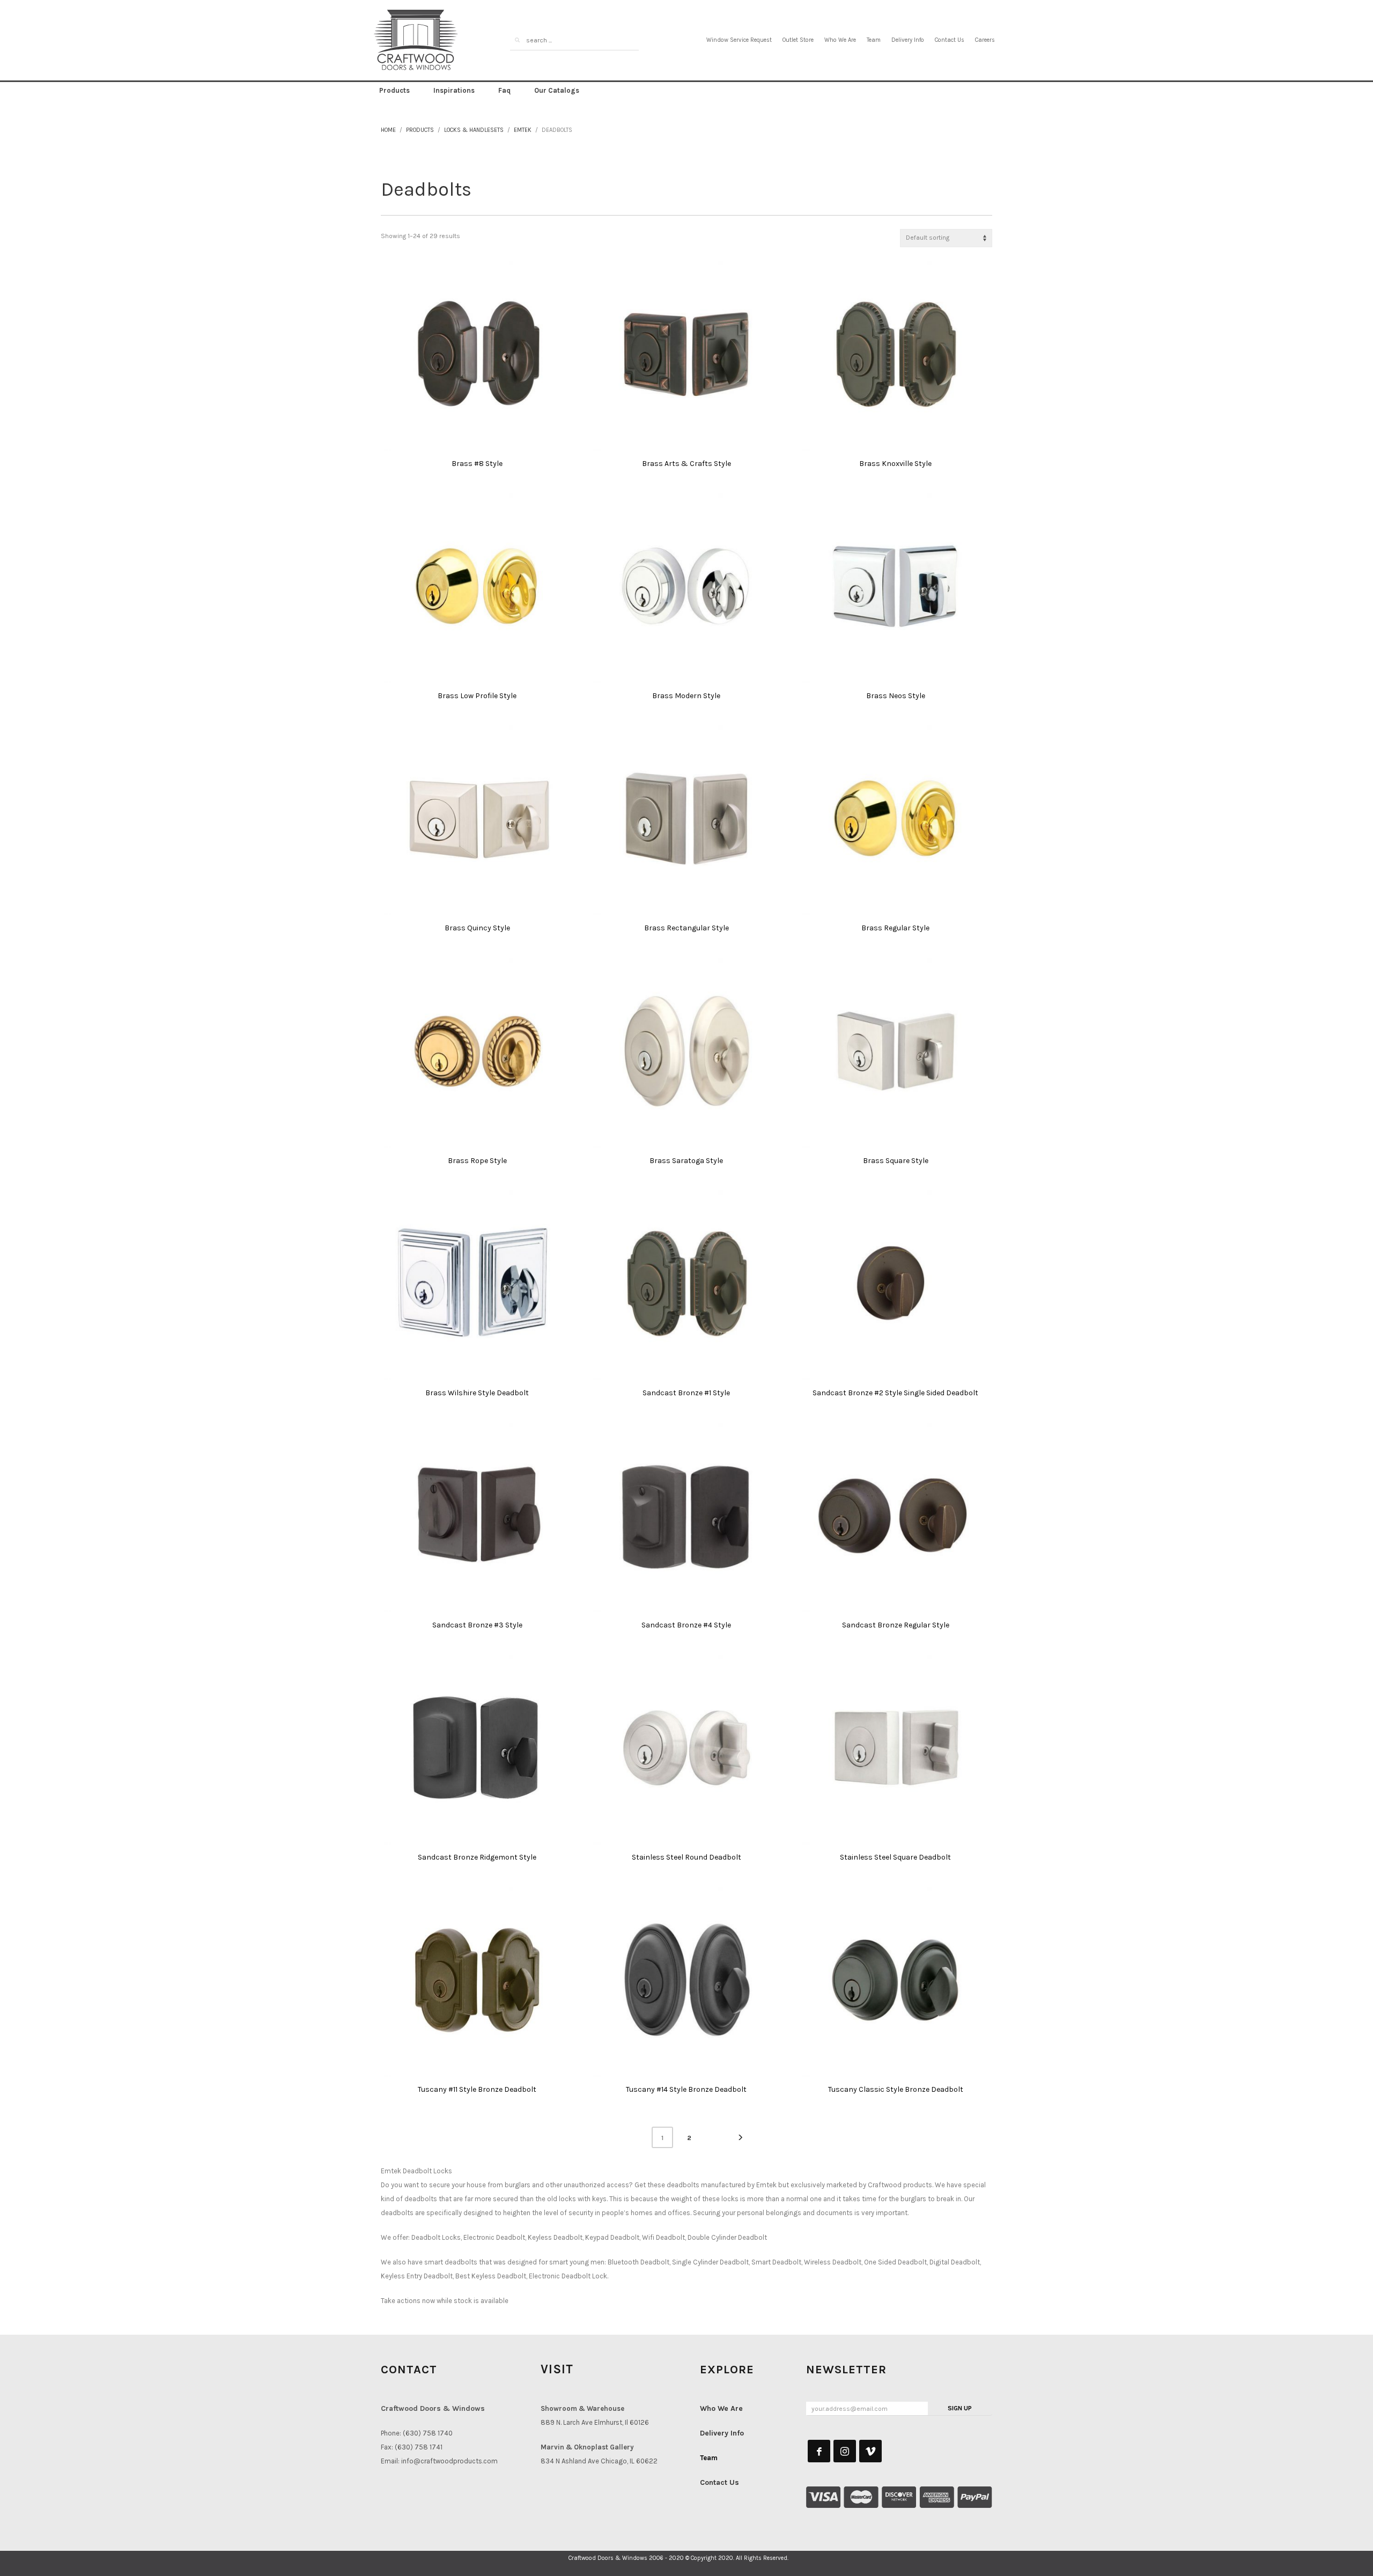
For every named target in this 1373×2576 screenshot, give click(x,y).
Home (388, 130)
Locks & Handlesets (474, 130)
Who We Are (840, 40)
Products (420, 130)
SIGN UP (960, 2408)
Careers (985, 40)
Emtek (523, 130)
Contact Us (950, 40)
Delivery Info (908, 40)
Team (874, 40)
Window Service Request (739, 40)
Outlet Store (798, 40)
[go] (517, 40)
